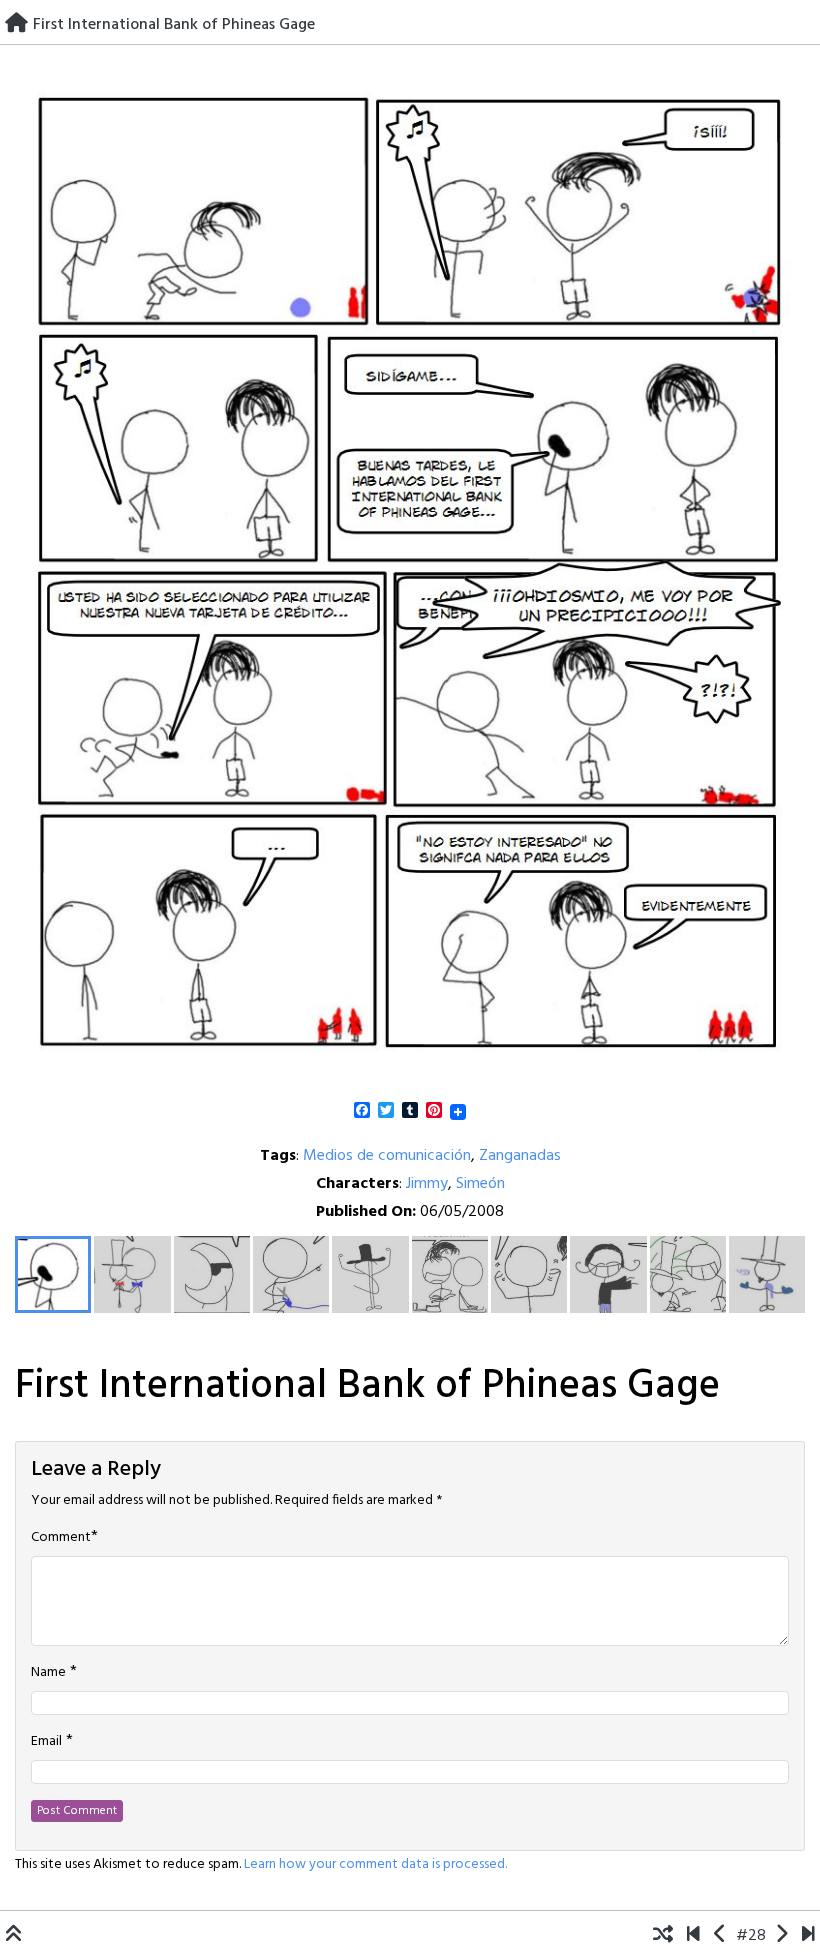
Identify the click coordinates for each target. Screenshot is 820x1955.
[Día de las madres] (781, 1936)
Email (46, 1742)
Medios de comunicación (387, 1156)
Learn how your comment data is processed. (375, 1864)
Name (48, 1673)
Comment (61, 1538)
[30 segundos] (808, 1936)
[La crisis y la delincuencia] (720, 1936)
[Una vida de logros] (693, 1936)
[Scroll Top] (14, 1936)
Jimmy (427, 1184)
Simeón (480, 1184)
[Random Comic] (663, 1936)
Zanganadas (520, 1156)
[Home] (16, 25)
